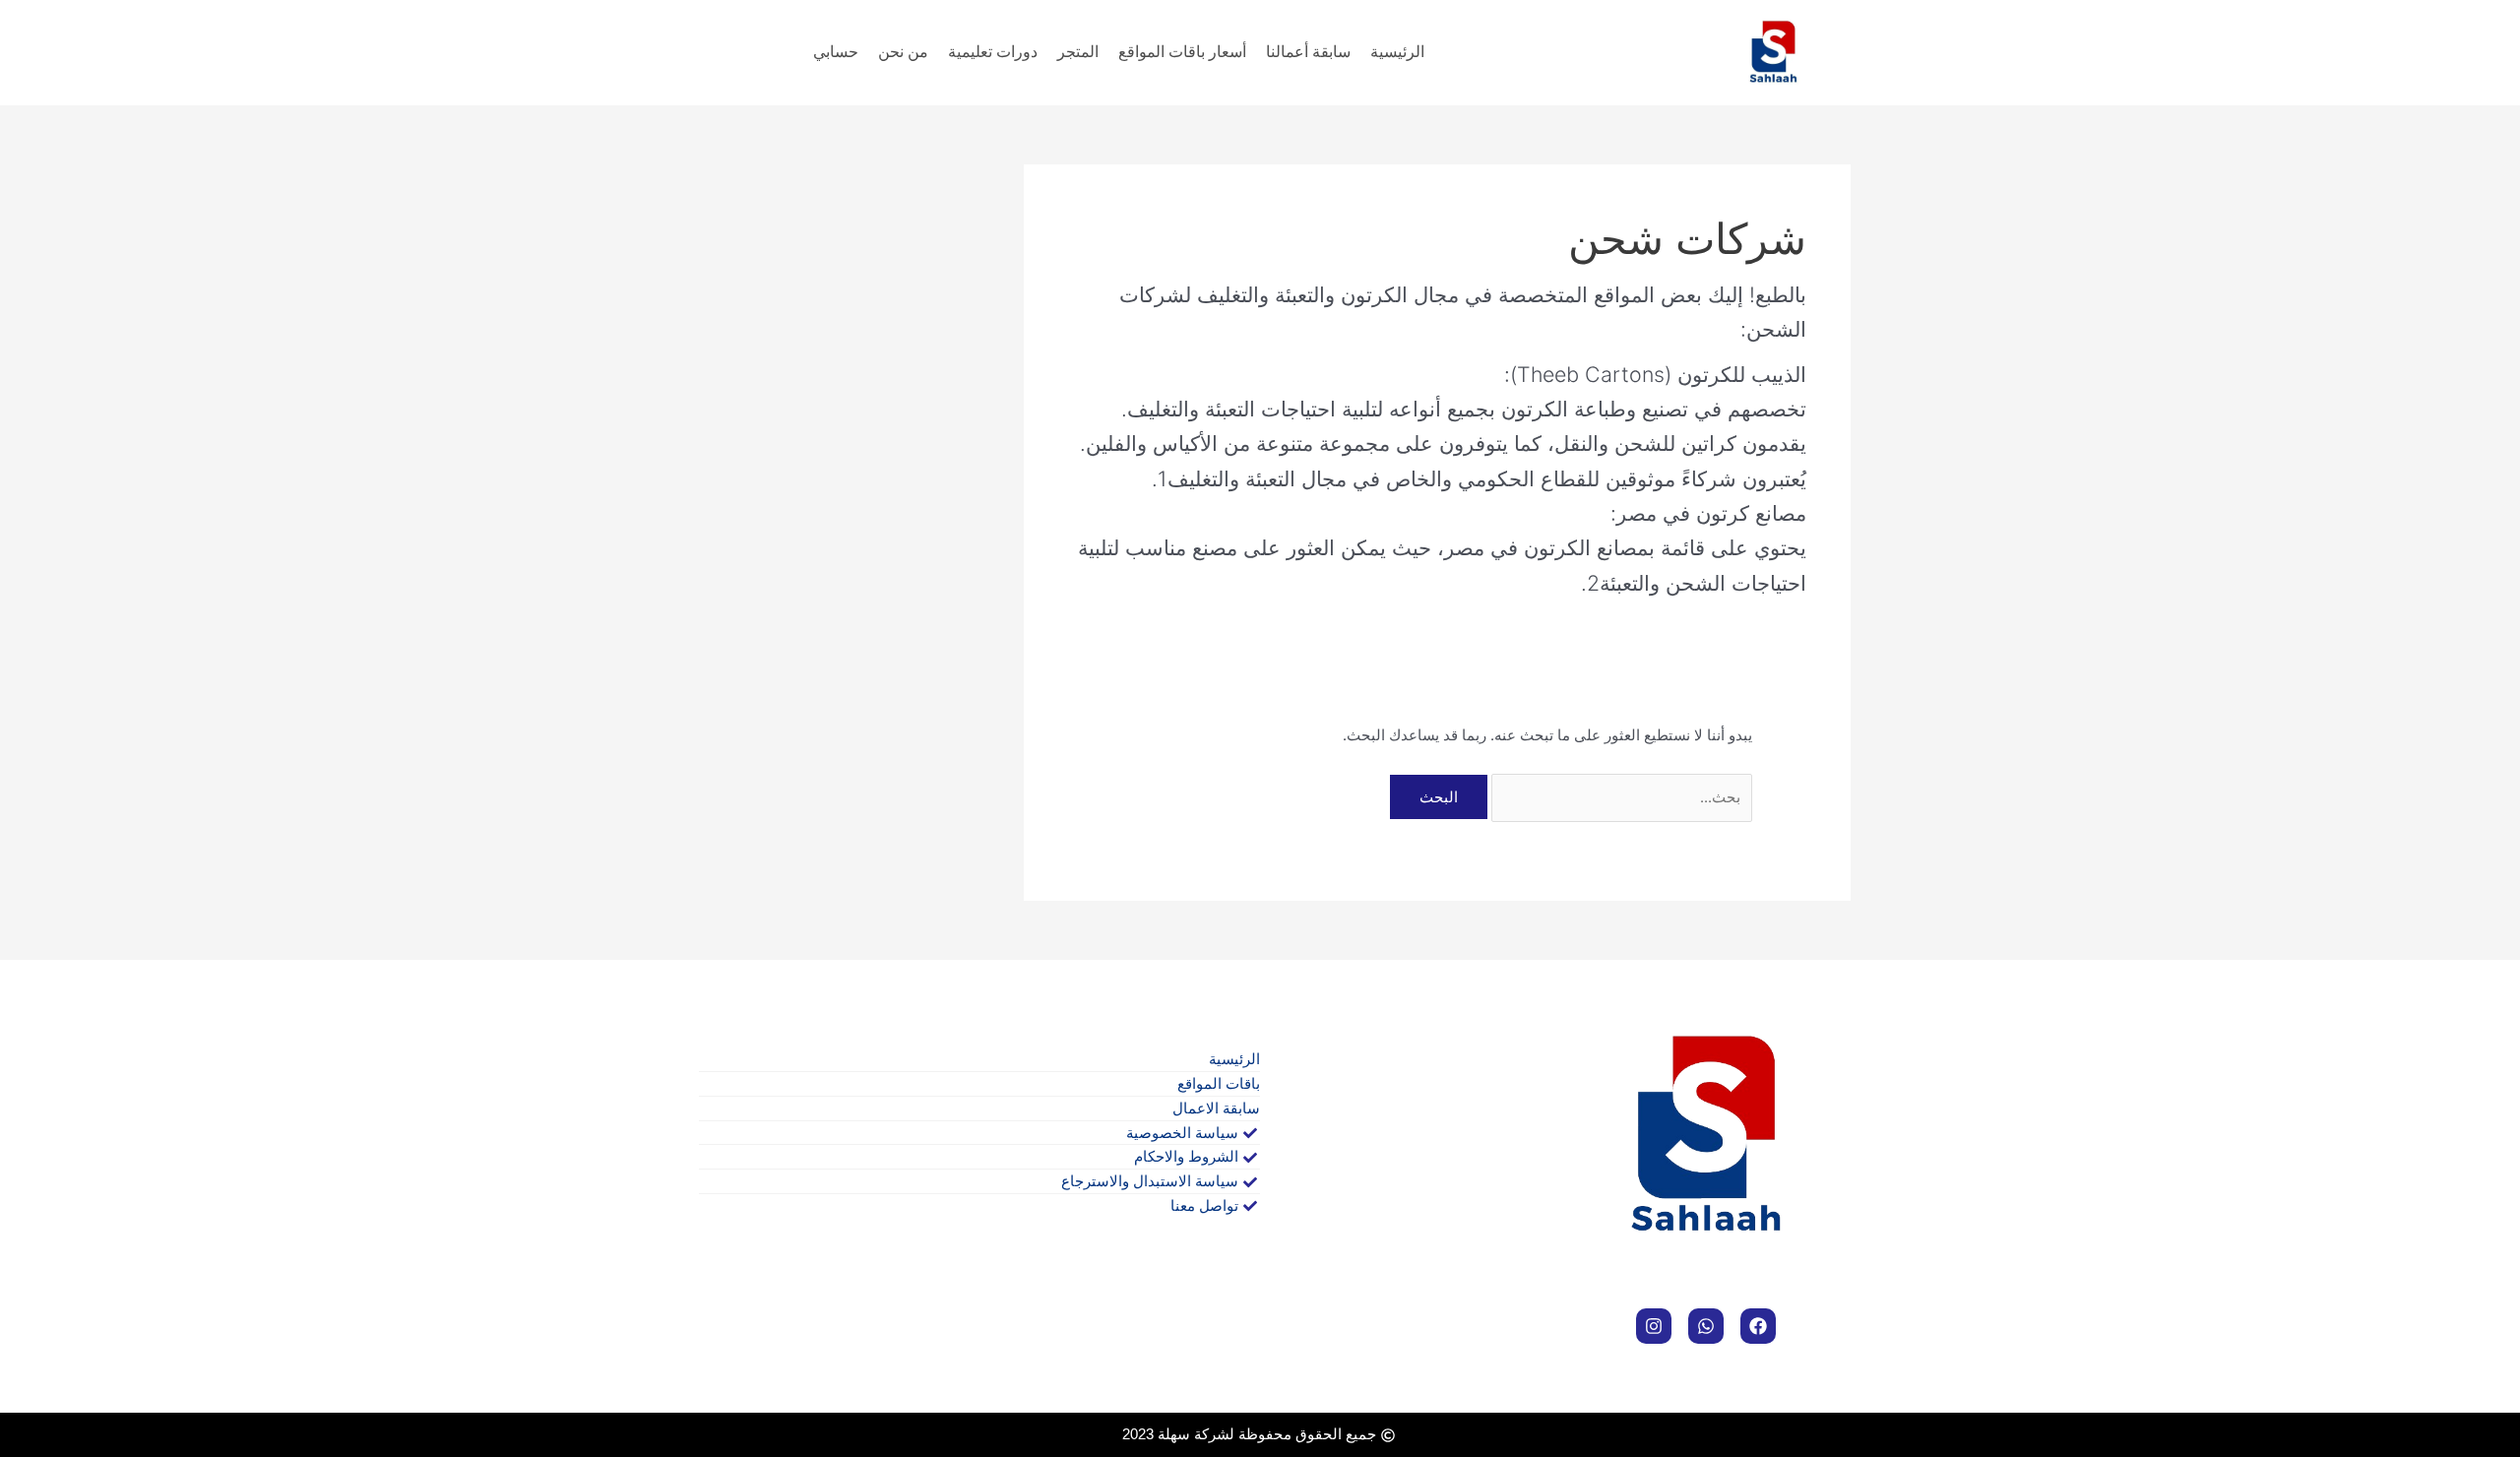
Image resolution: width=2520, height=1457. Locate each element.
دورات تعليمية (993, 52)
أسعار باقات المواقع (1182, 52)
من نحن (903, 52)
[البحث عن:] (1620, 797)
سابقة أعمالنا (1308, 52)
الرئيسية (1397, 52)
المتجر (1078, 52)
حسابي (836, 52)
